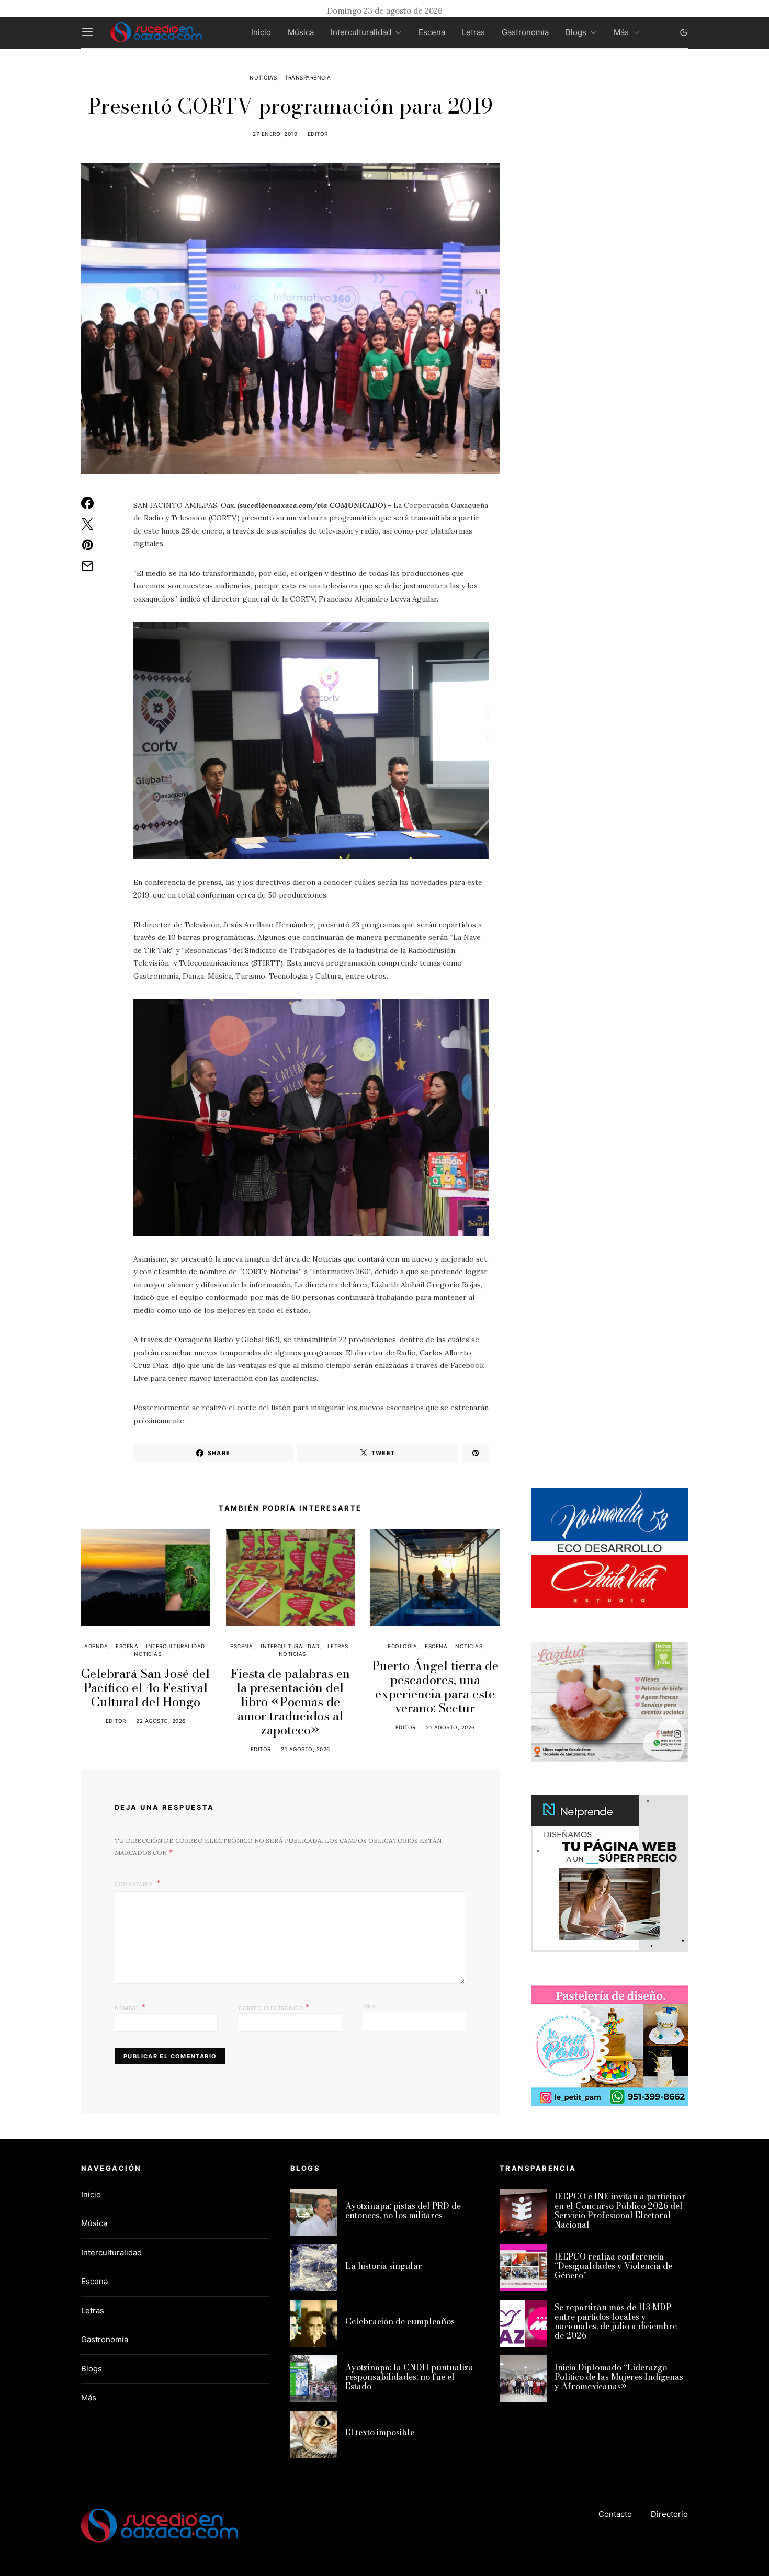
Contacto (615, 2514)
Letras (473, 32)
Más (621, 32)
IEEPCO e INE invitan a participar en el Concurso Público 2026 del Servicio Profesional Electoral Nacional (620, 2210)
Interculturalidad (361, 32)
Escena (432, 32)
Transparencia (308, 77)
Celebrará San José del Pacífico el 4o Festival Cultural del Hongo (145, 1688)
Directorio (669, 2514)
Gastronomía (525, 32)
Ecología (402, 1646)
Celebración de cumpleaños (400, 2321)
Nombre (130, 2007)
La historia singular (384, 2266)
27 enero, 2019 (275, 134)
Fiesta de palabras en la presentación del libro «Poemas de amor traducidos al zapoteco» (290, 1702)
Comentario (134, 1884)
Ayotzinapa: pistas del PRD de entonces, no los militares (403, 2210)
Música (301, 32)
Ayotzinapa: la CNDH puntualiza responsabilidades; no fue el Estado (409, 2377)
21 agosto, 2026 (306, 1749)
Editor (318, 134)
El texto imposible (380, 2432)
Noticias (263, 77)
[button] (684, 32)
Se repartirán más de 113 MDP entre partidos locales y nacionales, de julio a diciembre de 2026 (616, 2321)
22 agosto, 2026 (161, 1721)
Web (369, 2006)
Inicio (261, 32)
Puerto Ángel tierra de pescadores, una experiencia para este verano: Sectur (435, 1687)
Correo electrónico (274, 2007)
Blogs (576, 32)
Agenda (96, 1646)
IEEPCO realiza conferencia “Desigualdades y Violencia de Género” (613, 2266)
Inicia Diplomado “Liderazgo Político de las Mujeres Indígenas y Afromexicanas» (619, 2377)
